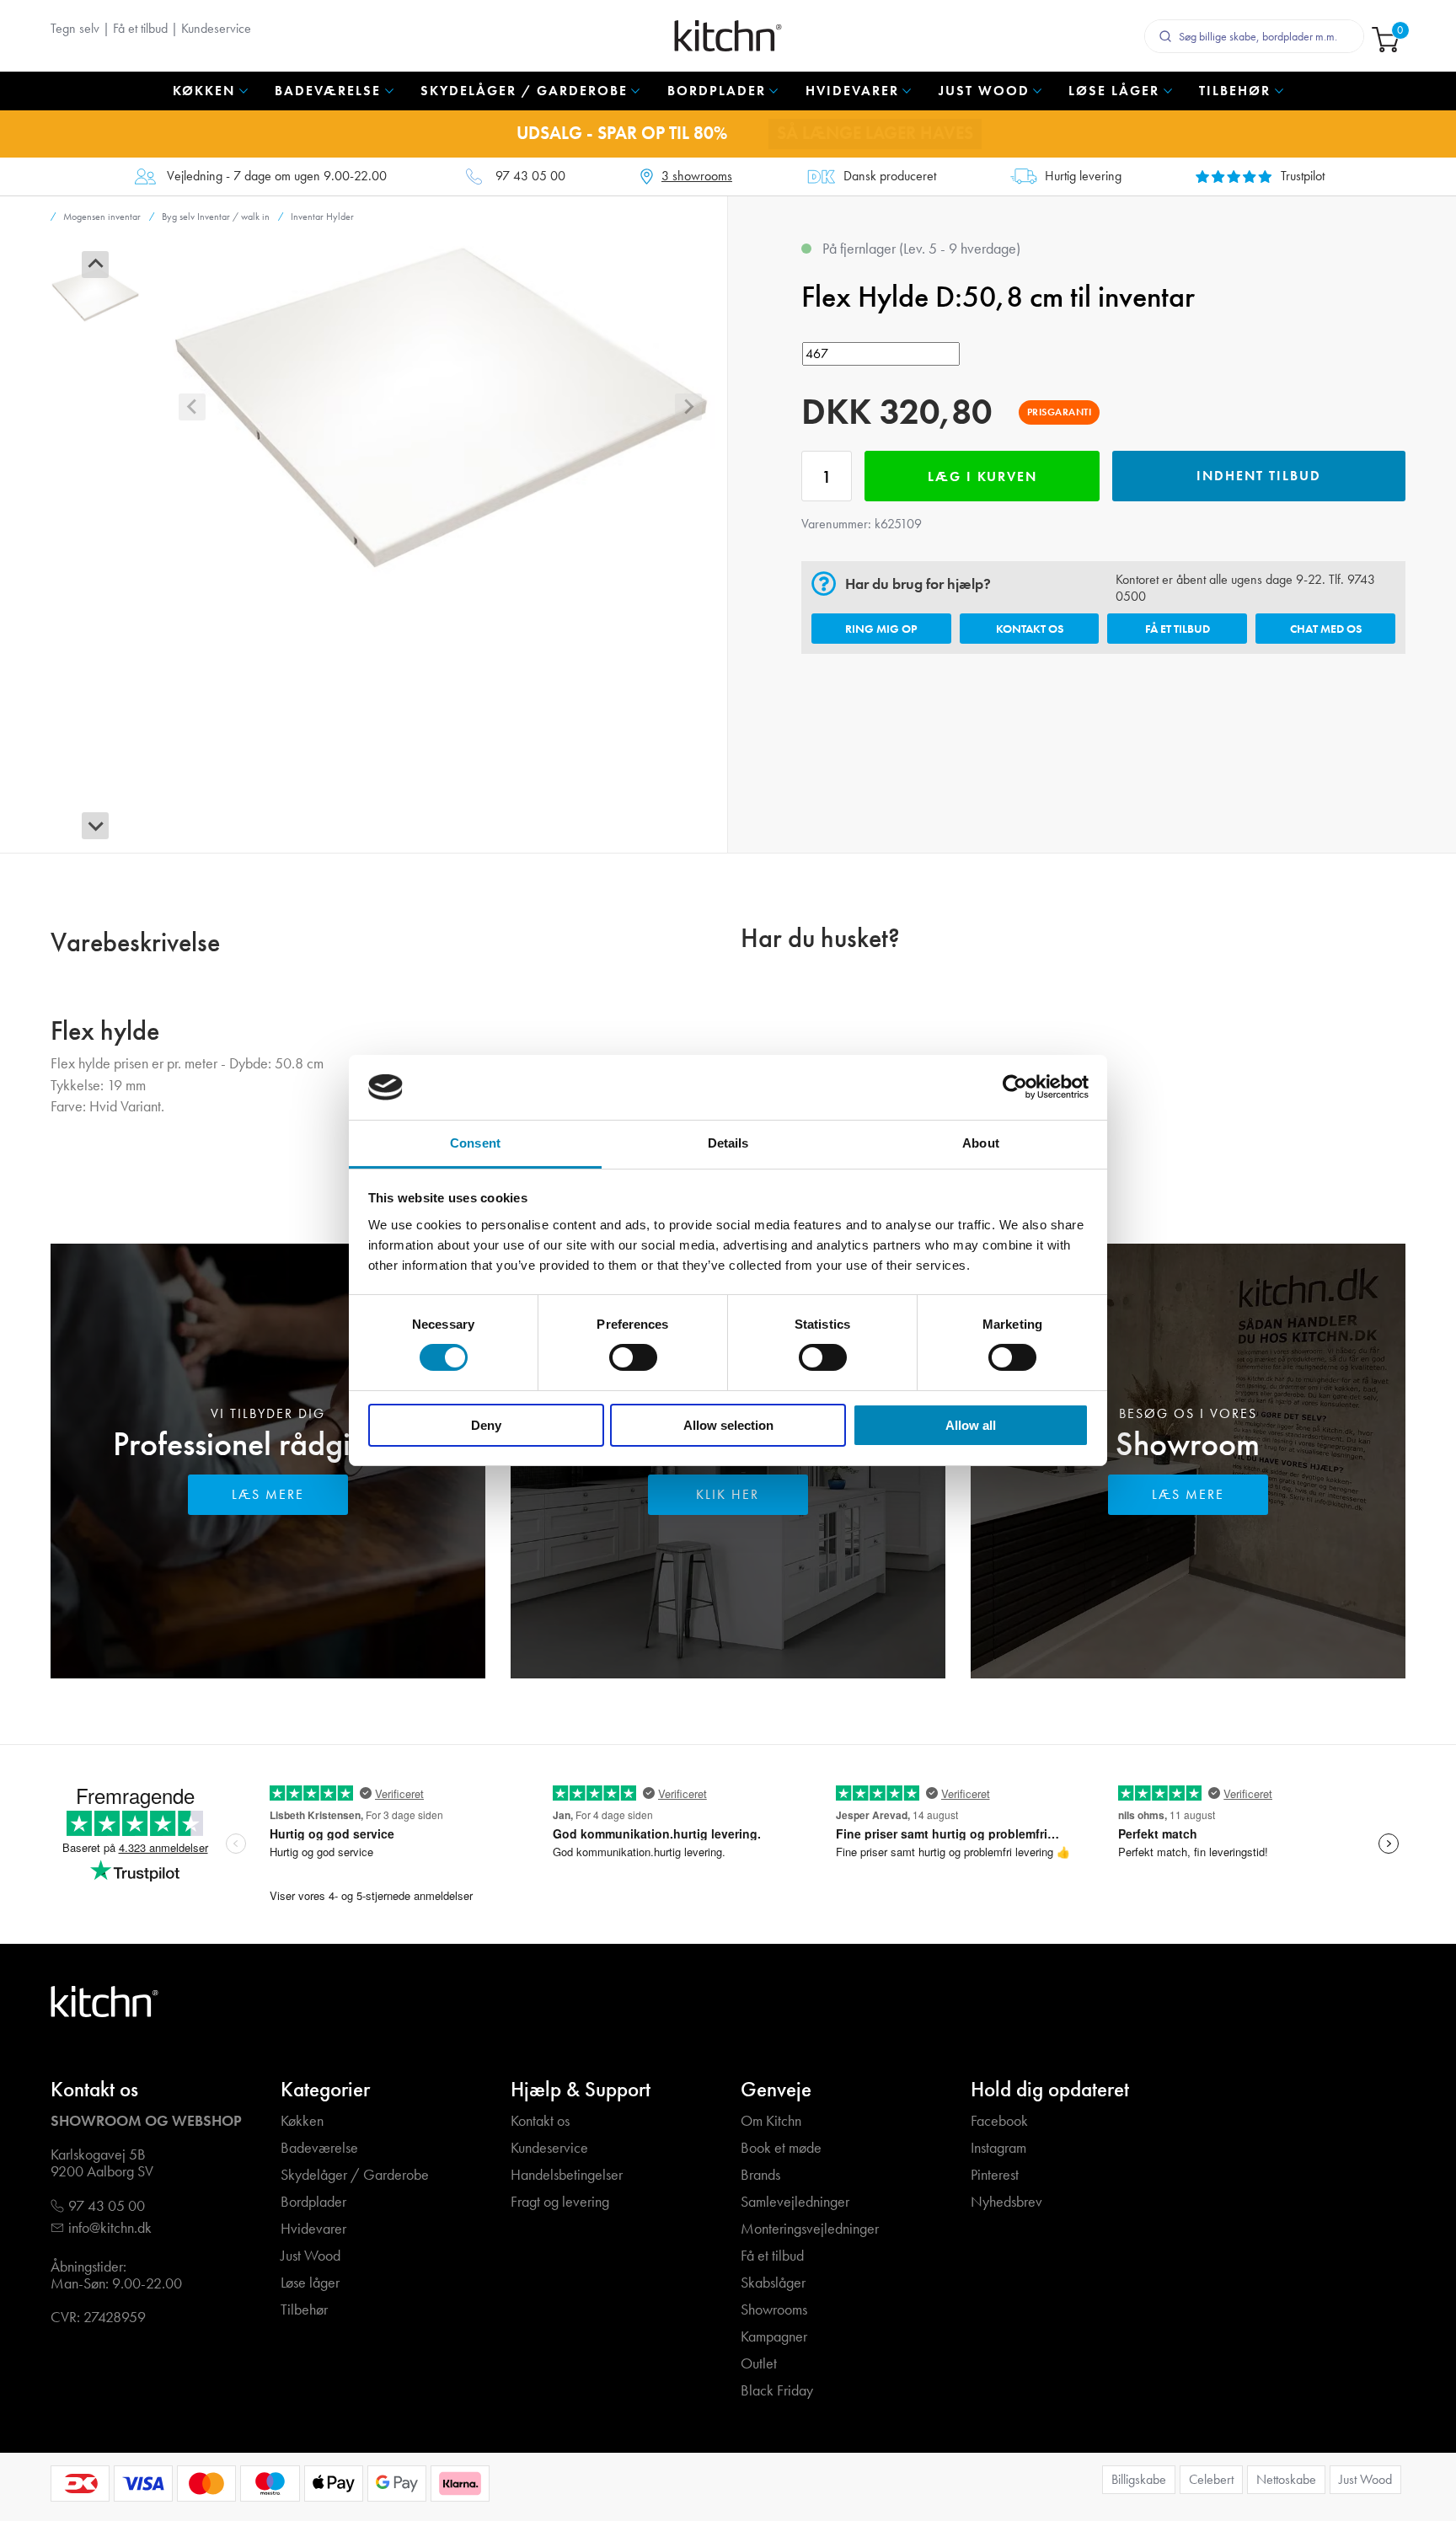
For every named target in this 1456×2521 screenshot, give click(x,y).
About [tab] (981, 1143)
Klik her (728, 1494)
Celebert (1211, 2479)
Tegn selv (75, 28)
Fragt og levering (560, 2202)
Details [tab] (728, 1143)
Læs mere (268, 1494)
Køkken (302, 2121)
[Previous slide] (95, 265)
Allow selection (728, 1425)
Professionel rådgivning (268, 1444)
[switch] (633, 1357)
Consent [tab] (475, 1143)
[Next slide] (95, 826)
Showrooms (774, 2310)
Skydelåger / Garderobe (355, 2175)
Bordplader (313, 2202)
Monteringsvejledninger (810, 2229)
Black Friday (777, 2391)
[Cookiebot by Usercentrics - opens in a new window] (1015, 1087)
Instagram (998, 2148)
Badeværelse (319, 2148)
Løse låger (310, 2283)
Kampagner (774, 2337)
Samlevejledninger (795, 2202)
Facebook (999, 2121)
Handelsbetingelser (567, 2175)
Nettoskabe (1286, 2479)
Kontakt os (1030, 629)
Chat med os (1326, 629)
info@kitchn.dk (110, 2228)
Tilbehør (304, 2310)
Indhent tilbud (1259, 476)
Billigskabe (1139, 2479)
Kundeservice (216, 28)
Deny (486, 1425)
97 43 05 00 (530, 177)
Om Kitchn (771, 2121)
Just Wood (310, 2256)
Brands (760, 2175)
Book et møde (781, 2148)
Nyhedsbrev (1006, 2202)
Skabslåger (773, 2283)
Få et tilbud (140, 28)
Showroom (1188, 1444)
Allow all (971, 1425)
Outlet (759, 2364)
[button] (95, 295)
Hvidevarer (313, 2229)
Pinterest (995, 2175)
